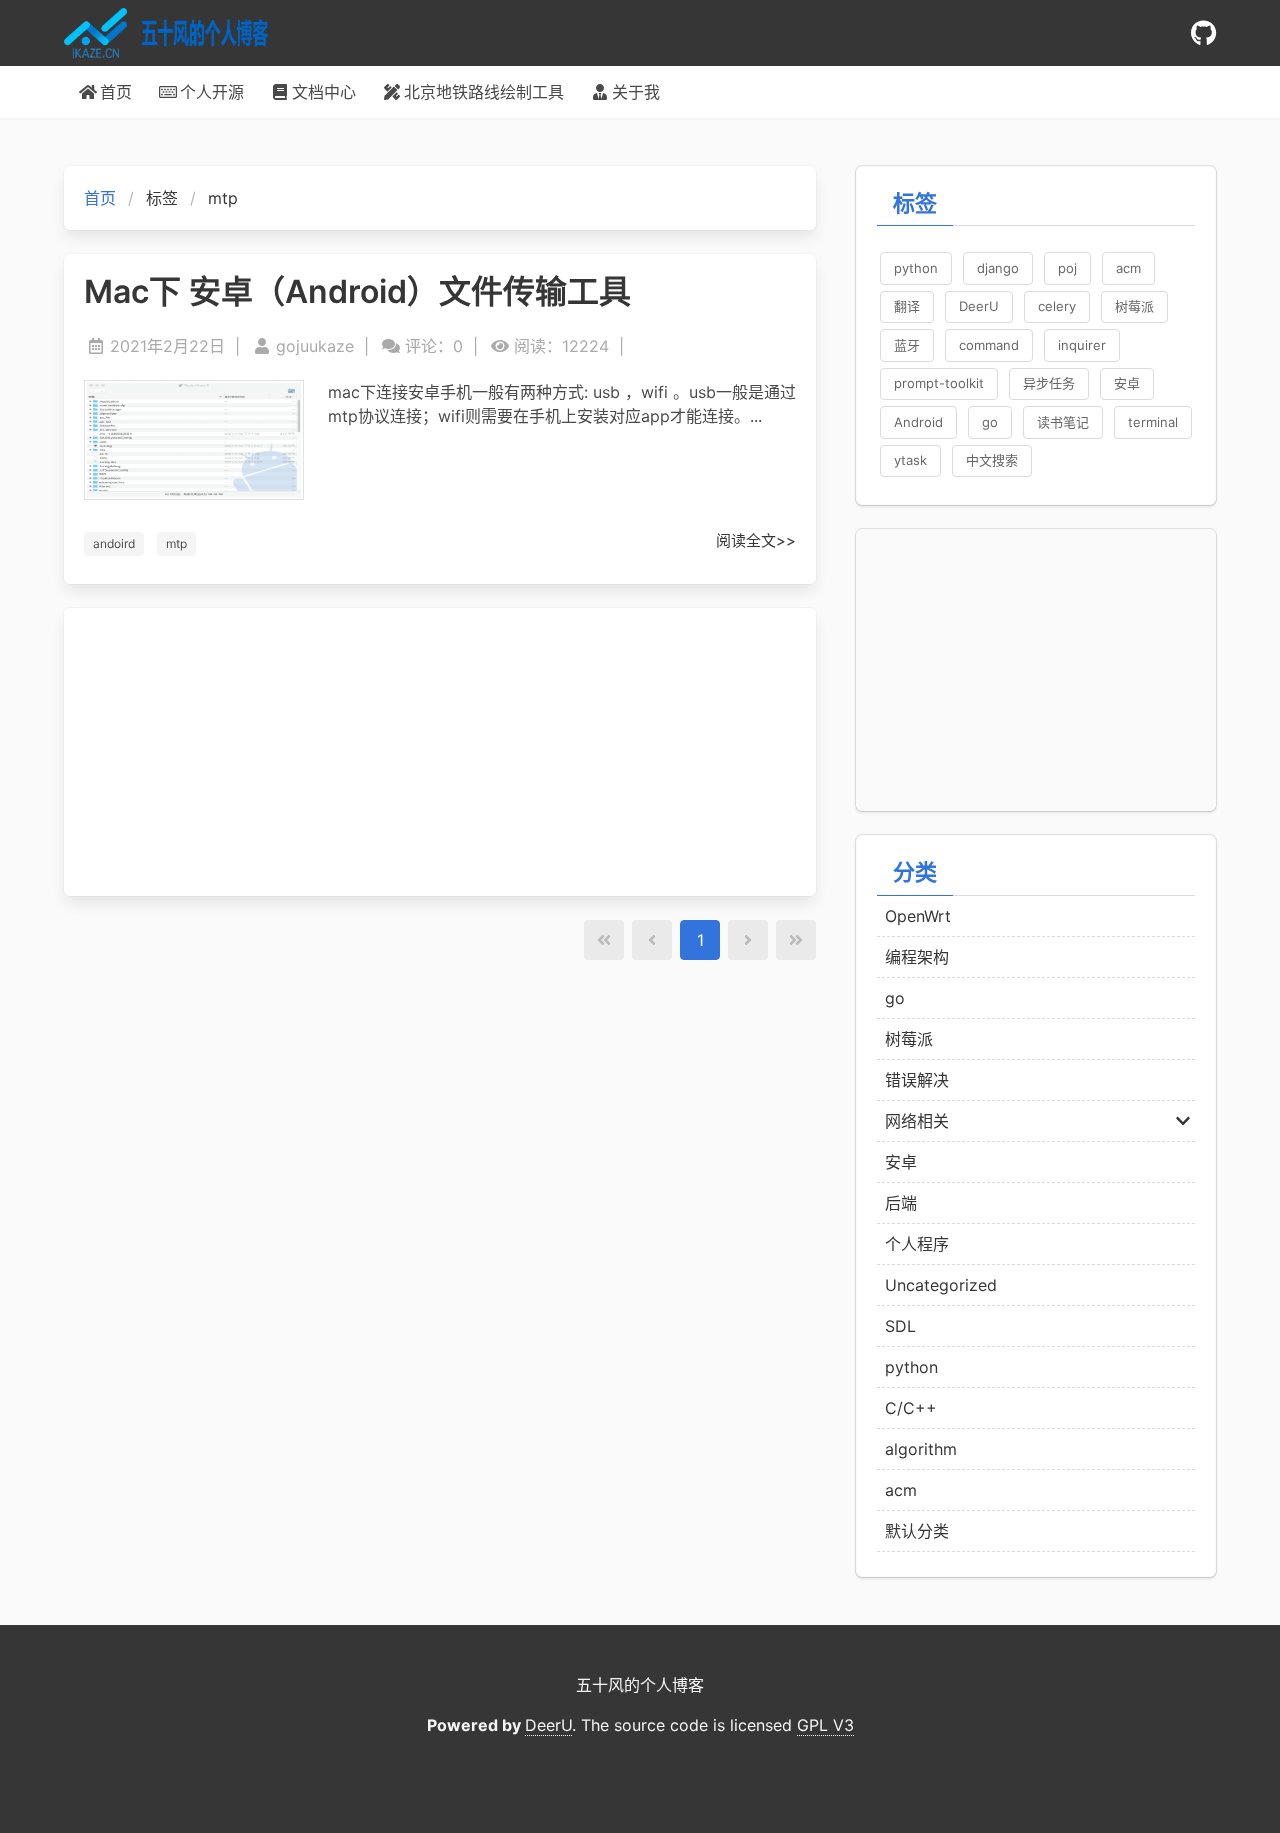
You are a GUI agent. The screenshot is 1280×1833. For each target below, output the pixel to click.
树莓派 (909, 1039)
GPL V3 (825, 1725)
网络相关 (917, 1121)
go (895, 998)
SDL (900, 1326)
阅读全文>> (756, 540)
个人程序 (917, 1244)
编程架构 (917, 957)
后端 (901, 1203)
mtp (176, 543)
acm (901, 1490)
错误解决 (917, 1080)
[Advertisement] (440, 752)
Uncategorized (941, 1285)
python (911, 1367)
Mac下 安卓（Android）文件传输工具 (357, 292)
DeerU (548, 1725)
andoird (114, 543)
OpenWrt (918, 916)
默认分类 (917, 1531)
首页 (100, 198)
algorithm (921, 1449)
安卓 (901, 1162)
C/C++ (911, 1408)
